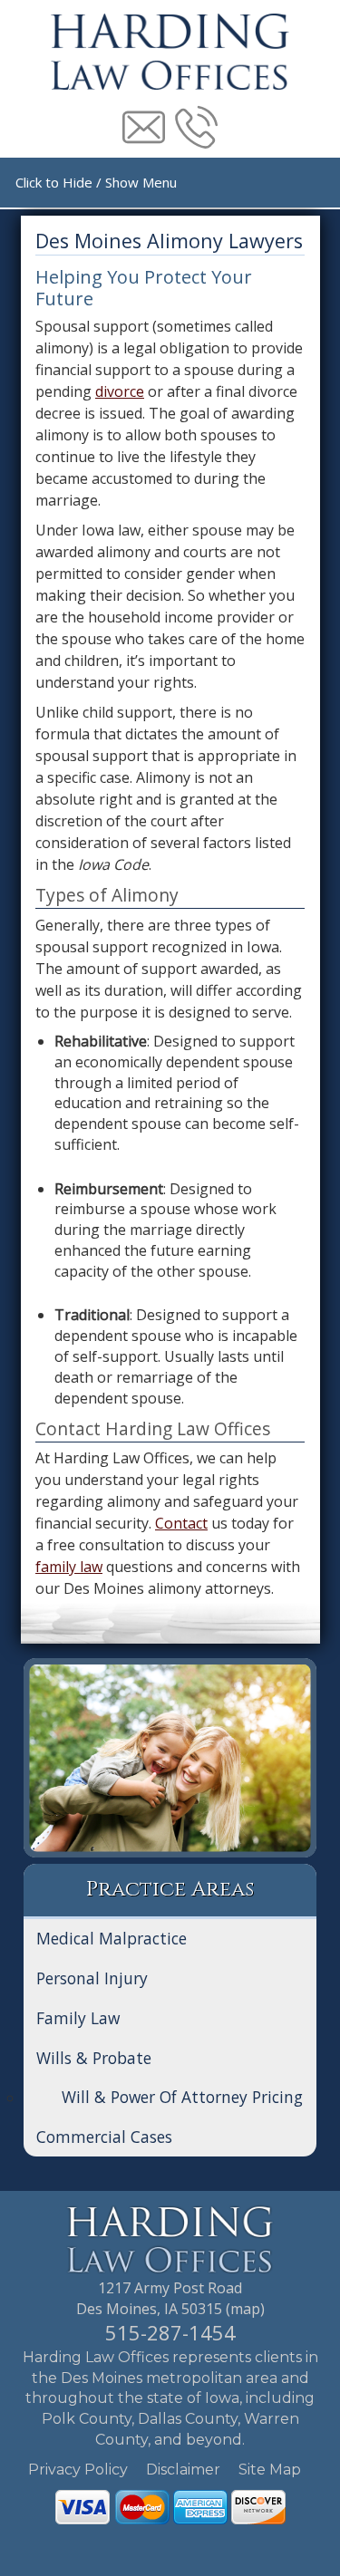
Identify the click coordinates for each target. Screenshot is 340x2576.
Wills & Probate (94, 2058)
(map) (245, 2309)
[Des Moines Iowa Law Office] (170, 2238)
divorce (120, 391)
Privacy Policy (78, 2470)
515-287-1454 (170, 2332)
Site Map (270, 2470)
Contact (181, 1523)
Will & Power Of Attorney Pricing (182, 2097)
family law (69, 1567)
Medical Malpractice (112, 1938)
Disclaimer (183, 2470)
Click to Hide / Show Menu (96, 182)
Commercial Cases (104, 2137)
